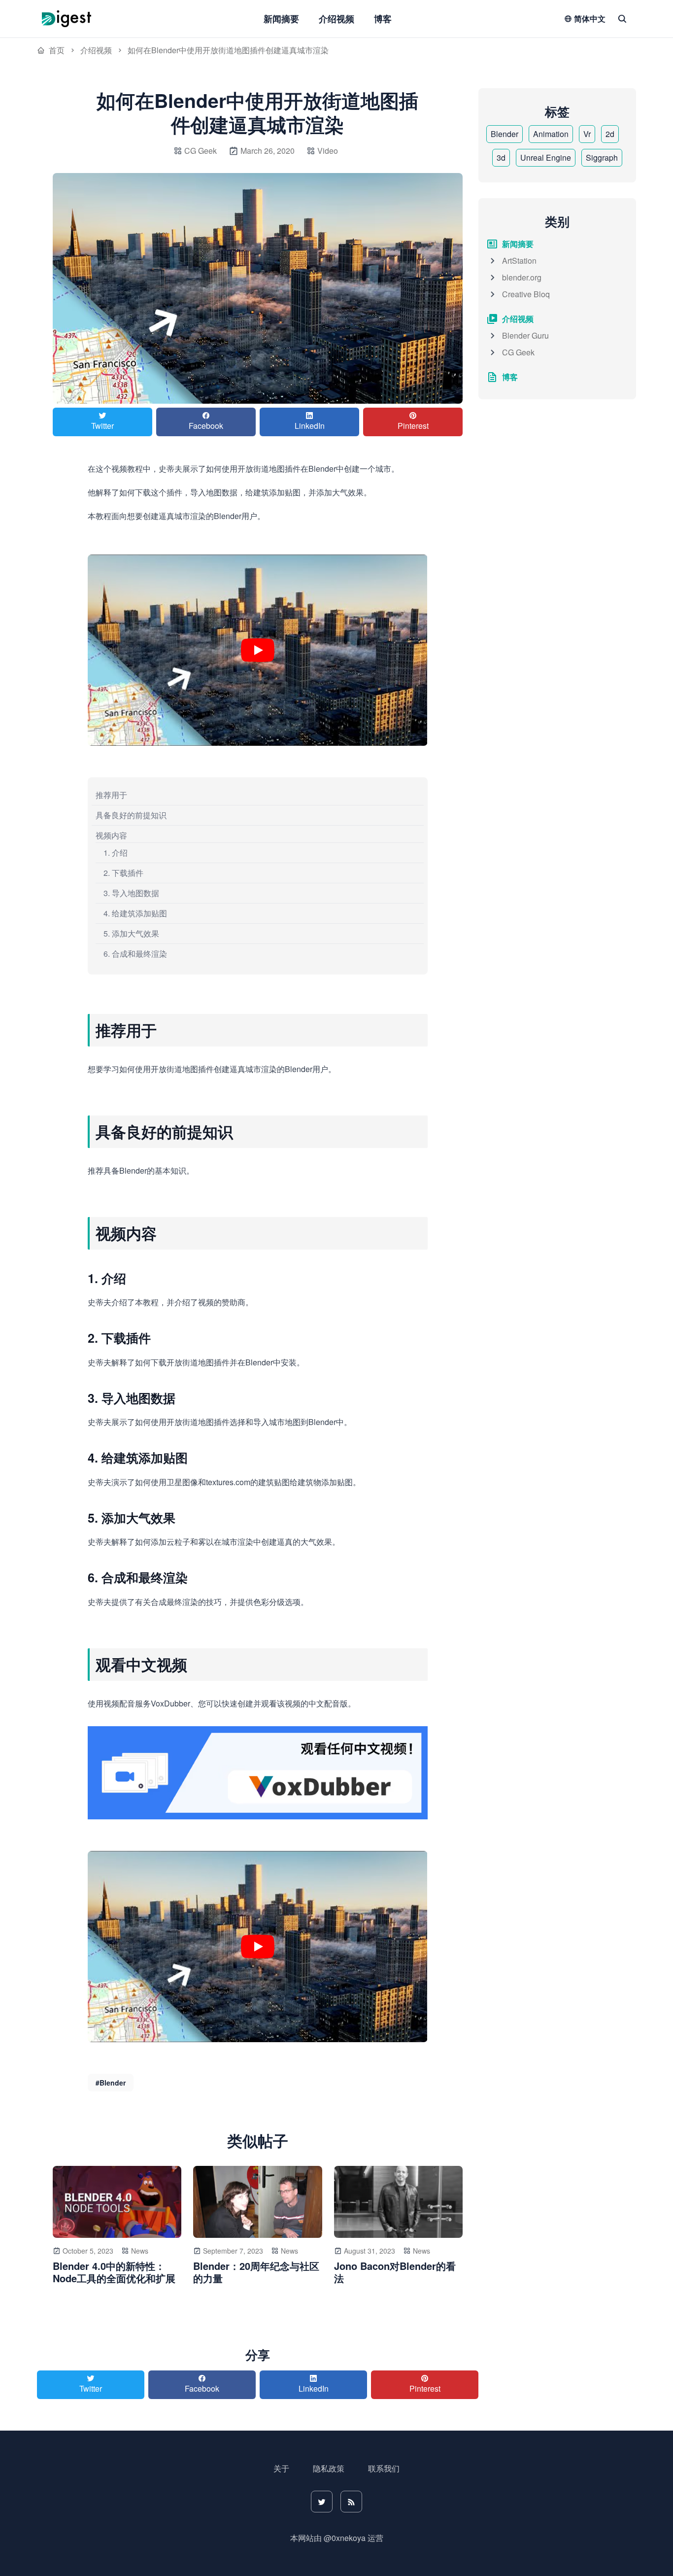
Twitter (102, 426)
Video (328, 151)
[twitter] (322, 2502)
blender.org (522, 277)
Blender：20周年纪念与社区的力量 (256, 2272)
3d (501, 157)
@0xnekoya (345, 2538)
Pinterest (413, 426)
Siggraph (602, 157)
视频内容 (111, 835)
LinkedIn (310, 426)
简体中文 (590, 18)
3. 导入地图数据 (131, 893)
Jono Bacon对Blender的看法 (395, 2272)
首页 (57, 50)
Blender (505, 134)
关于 (281, 2468)
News (140, 2251)
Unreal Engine (546, 157)
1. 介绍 (116, 853)
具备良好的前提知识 (131, 815)
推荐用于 (111, 795)
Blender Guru (525, 335)
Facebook (206, 426)
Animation (551, 134)
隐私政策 (329, 2468)
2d (610, 134)
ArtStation (519, 261)
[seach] (622, 19)
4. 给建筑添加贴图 (135, 913)
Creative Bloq (526, 294)
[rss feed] (351, 2502)
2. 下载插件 (123, 873)
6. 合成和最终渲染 (135, 954)
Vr (587, 134)
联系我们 (384, 2468)
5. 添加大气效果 (131, 933)
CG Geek (518, 352)
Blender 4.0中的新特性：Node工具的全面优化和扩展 (114, 2272)
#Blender (111, 2083)
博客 (383, 19)
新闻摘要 (281, 19)
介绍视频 (336, 19)
